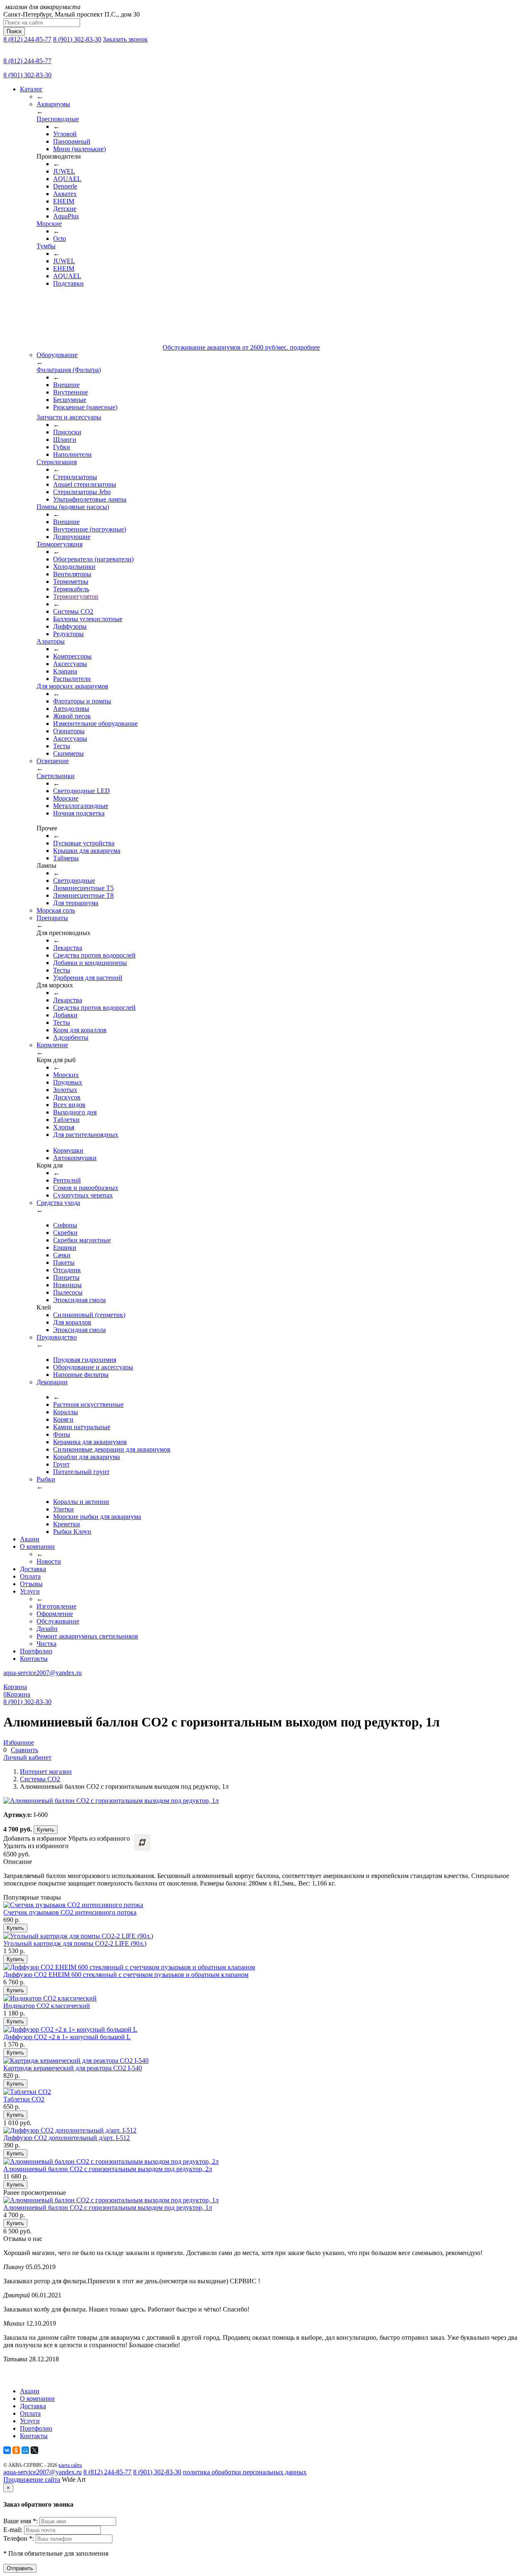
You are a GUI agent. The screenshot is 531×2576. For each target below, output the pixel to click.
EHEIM (64, 201)
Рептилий (67, 1180)
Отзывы (31, 1584)
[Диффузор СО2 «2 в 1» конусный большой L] (70, 2029)
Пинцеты (66, 1277)
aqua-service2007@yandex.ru (43, 1673)
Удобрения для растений (88, 978)
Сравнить (24, 1750)
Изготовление (56, 1606)
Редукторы (68, 634)
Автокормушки (75, 1158)
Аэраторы (51, 641)
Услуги (30, 1591)
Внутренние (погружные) (90, 529)
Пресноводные (58, 119)
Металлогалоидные (81, 806)
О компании (37, 1546)
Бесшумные (70, 400)
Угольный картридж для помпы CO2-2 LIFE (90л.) (75, 1943)
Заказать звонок (125, 39)
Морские (49, 224)
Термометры (71, 582)
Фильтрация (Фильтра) (69, 370)
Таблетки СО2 (24, 2099)
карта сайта (70, 2465)
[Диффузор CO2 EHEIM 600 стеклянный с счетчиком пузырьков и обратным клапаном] (129, 1967)
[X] (34, 2450)
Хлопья (64, 1127)
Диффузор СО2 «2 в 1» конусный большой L (67, 2037)
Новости (49, 1561)
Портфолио (36, 1651)
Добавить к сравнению (142, 1842)
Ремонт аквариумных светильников (87, 1636)
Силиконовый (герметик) (89, 1315)
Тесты (62, 746)
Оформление (55, 1614)
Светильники (56, 776)
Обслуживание (58, 1621)
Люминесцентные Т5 (83, 888)
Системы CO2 (73, 611)
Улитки (63, 1509)
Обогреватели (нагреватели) (93, 559)
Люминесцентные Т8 (83, 895)
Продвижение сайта (32, 2479)
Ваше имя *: (21, 2521)
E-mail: (14, 2530)
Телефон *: (19, 2538)
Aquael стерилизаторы (85, 484)
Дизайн (47, 1629)
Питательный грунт (81, 1472)
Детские (65, 209)
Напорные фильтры (81, 1375)
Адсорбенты (71, 1037)
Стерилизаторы (75, 477)
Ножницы (67, 1285)
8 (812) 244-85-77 (27, 39)
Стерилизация (57, 462)
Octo (60, 239)
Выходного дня (75, 1112)
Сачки (62, 1255)
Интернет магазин (46, 1772)
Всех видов (69, 1105)
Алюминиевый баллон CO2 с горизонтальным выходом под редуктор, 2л (108, 2169)
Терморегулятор (76, 596)
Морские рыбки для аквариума (97, 1517)
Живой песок (72, 716)
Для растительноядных (86, 1135)
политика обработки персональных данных (245, 2472)
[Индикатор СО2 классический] (50, 1998)
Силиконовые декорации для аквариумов (112, 1449)
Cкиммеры (68, 753)
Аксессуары (70, 664)
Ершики (65, 1248)
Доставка (33, 1569)
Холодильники (74, 567)
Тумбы (46, 246)
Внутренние (71, 392)
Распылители (72, 679)
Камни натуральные (82, 1427)
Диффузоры (70, 626)
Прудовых (68, 1082)
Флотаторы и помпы (82, 701)
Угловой (65, 134)
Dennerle (65, 186)
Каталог (31, 89)
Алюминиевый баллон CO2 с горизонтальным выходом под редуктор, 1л (108, 2207)
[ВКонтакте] (7, 2450)
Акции (30, 1539)
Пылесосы (68, 1292)
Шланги (65, 440)
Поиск (14, 31)
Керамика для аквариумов (90, 1442)
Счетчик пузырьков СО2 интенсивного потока (70, 1912)
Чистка (46, 1644)
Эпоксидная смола (79, 1300)
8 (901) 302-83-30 (77, 39)
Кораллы (66, 1412)
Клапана (65, 671)
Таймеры (66, 858)
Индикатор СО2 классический (47, 2006)
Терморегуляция (60, 544)
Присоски (67, 432)
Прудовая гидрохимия (85, 1360)
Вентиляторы (72, 574)
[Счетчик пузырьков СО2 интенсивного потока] (73, 1905)
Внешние (66, 385)
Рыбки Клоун (72, 1532)
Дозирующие (72, 537)
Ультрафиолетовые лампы (90, 499)
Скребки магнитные (82, 1240)
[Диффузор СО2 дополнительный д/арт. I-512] (70, 2130)
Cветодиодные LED (82, 791)
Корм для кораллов (80, 1030)
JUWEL (64, 171)
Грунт (61, 1464)
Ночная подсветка (79, 813)
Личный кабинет (27, 1757)
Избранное (19, 1742)
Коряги (63, 1419)
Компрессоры (72, 656)
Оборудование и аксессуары (93, 1367)
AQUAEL (67, 179)
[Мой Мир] (25, 2450)
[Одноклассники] (16, 2450)
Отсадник (67, 1270)
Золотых (65, 1090)
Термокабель (71, 589)
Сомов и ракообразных (86, 1188)
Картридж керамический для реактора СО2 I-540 (73, 2068)
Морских (66, 1075)
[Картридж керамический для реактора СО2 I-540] (76, 2061)
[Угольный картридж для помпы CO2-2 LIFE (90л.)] (78, 1936)
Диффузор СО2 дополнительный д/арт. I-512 (67, 2138)
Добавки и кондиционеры (90, 963)
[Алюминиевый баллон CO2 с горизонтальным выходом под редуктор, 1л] (111, 2200)
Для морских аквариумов (72, 686)
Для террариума (76, 903)
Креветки (67, 1524)
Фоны (62, 1434)
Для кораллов (72, 1322)
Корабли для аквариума (86, 1457)
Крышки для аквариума (87, 851)
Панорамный (72, 141)
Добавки (65, 1015)
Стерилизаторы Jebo (82, 492)
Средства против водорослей (94, 955)
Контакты (34, 1659)
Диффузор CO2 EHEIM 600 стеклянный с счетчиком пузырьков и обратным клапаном (126, 1975)
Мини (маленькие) (79, 149)
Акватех (65, 194)
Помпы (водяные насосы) (73, 507)
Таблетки (66, 1120)
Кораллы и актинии (81, 1502)
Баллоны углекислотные (88, 619)
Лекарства (68, 948)
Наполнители (72, 454)
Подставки (68, 283)
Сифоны (65, 1225)
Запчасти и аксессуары (69, 417)
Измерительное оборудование (95, 724)
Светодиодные (74, 880)
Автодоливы (71, 709)
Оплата (30, 1576)
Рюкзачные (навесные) (85, 407)
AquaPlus (66, 216)
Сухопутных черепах (83, 1195)
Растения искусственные (88, 1404)
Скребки (65, 1233)
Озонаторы (69, 731)
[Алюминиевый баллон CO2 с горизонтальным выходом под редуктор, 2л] (111, 2161)
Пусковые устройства (84, 843)
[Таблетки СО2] (27, 2092)
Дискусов (67, 1097)
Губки (62, 447)
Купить (46, 1830)
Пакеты (64, 1262)
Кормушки (68, 1150)
